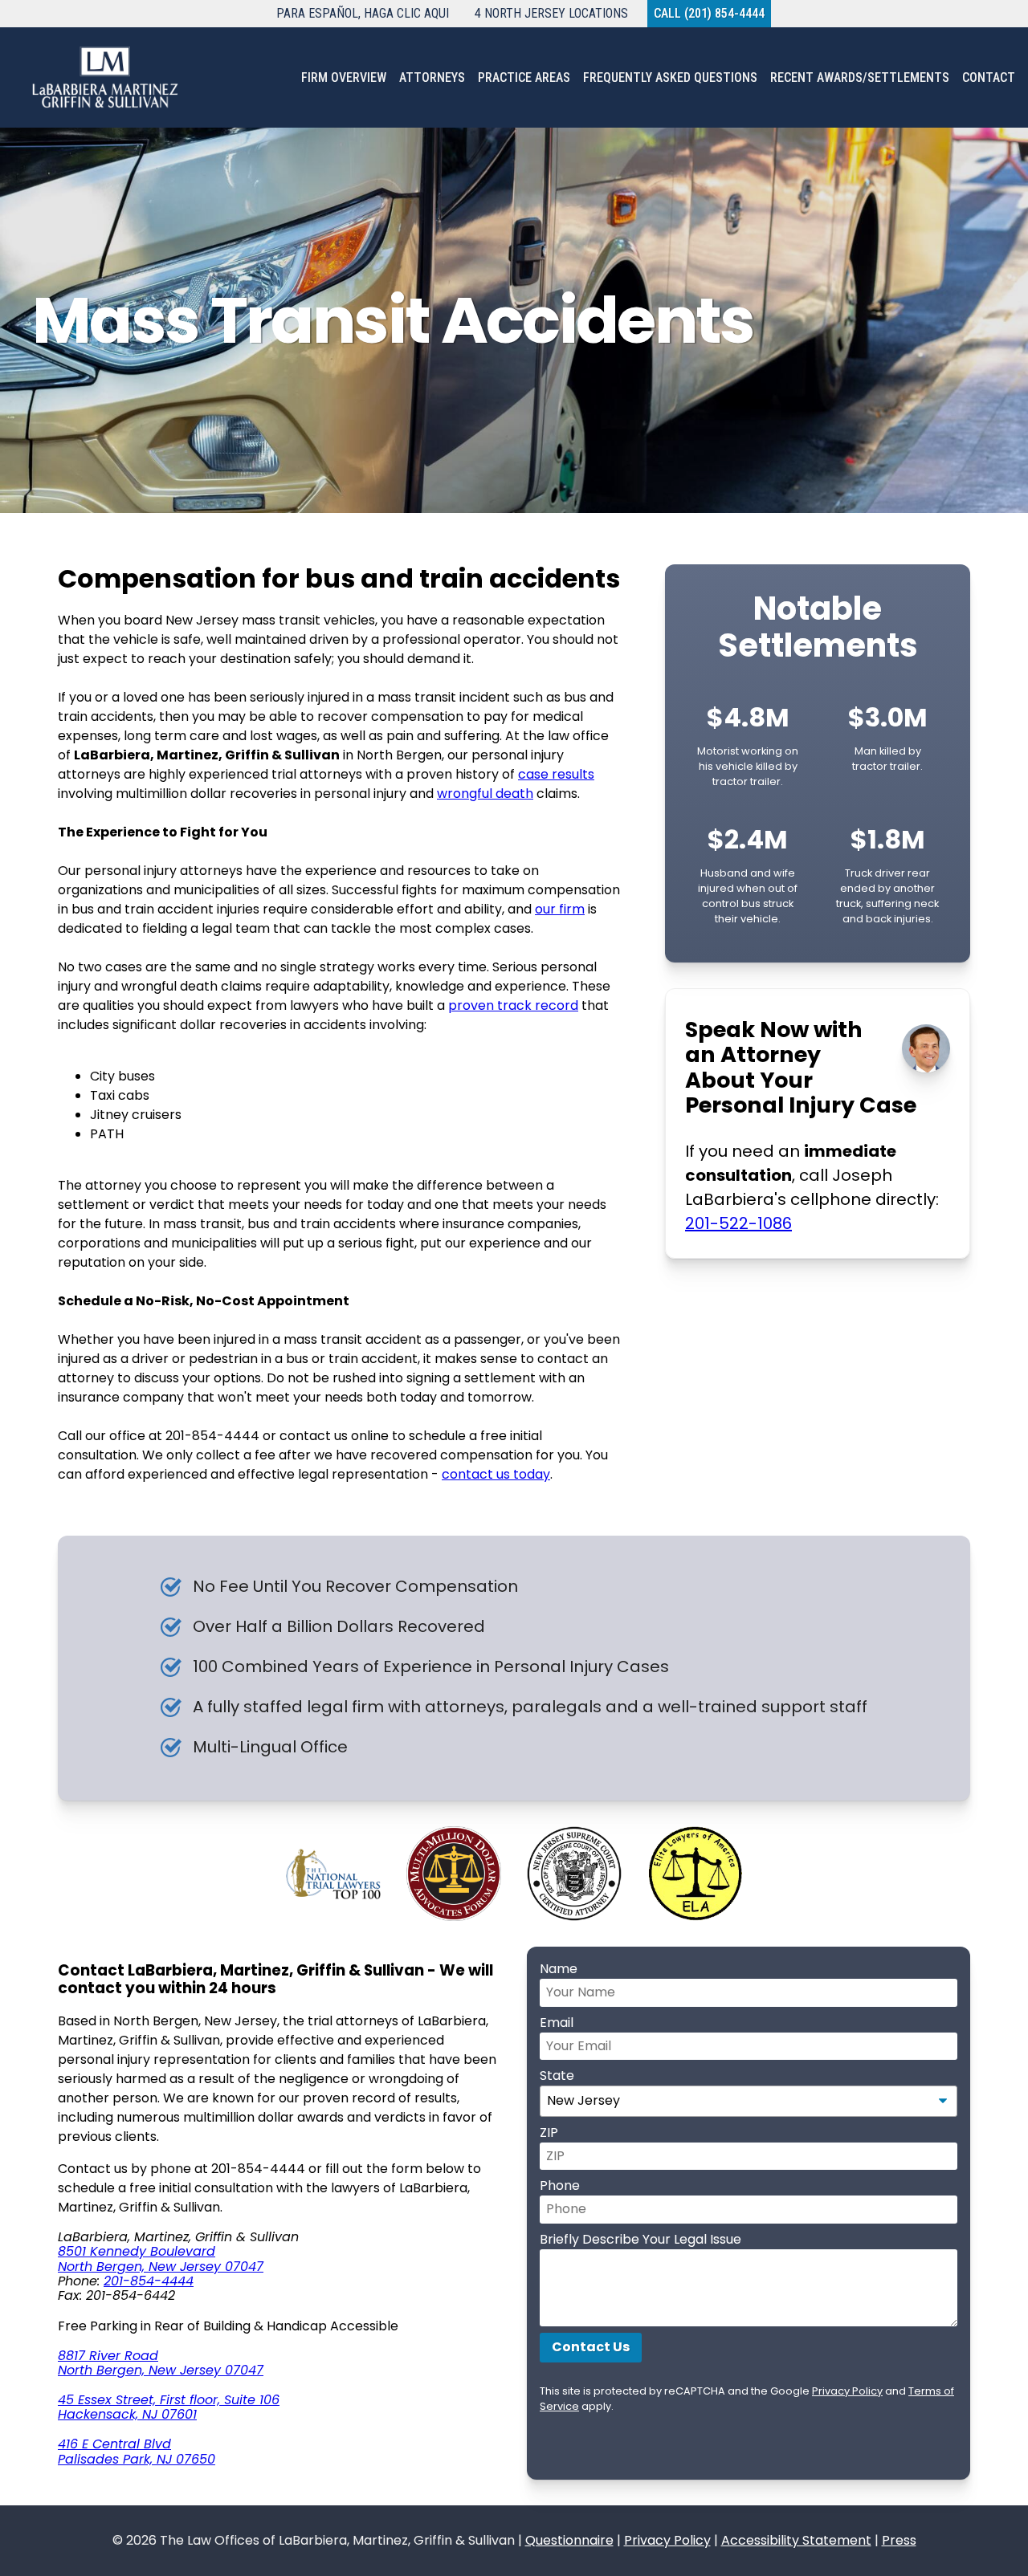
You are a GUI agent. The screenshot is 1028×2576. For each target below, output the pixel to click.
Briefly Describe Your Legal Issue (640, 2239)
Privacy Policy (847, 2391)
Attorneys (432, 77)
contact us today (496, 1474)
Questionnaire (569, 2540)
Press (899, 2540)
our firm (560, 909)
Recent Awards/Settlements (860, 77)
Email (557, 2023)
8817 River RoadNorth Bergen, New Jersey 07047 (161, 2363)
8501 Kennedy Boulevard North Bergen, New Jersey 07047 (161, 2259)
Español (363, 13)
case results (556, 774)
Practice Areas (524, 77)
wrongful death (485, 794)
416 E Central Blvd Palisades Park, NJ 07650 (137, 2451)
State (557, 2075)
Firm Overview (344, 77)
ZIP (549, 2132)
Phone (560, 2185)
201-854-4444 (149, 2281)
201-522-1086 (738, 1223)
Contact (989, 77)
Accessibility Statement (796, 2540)
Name (559, 1969)
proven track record (513, 1005)
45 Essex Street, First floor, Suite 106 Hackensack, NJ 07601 (169, 2407)
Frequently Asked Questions (670, 77)
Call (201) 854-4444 (709, 13)
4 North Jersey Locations (551, 13)
